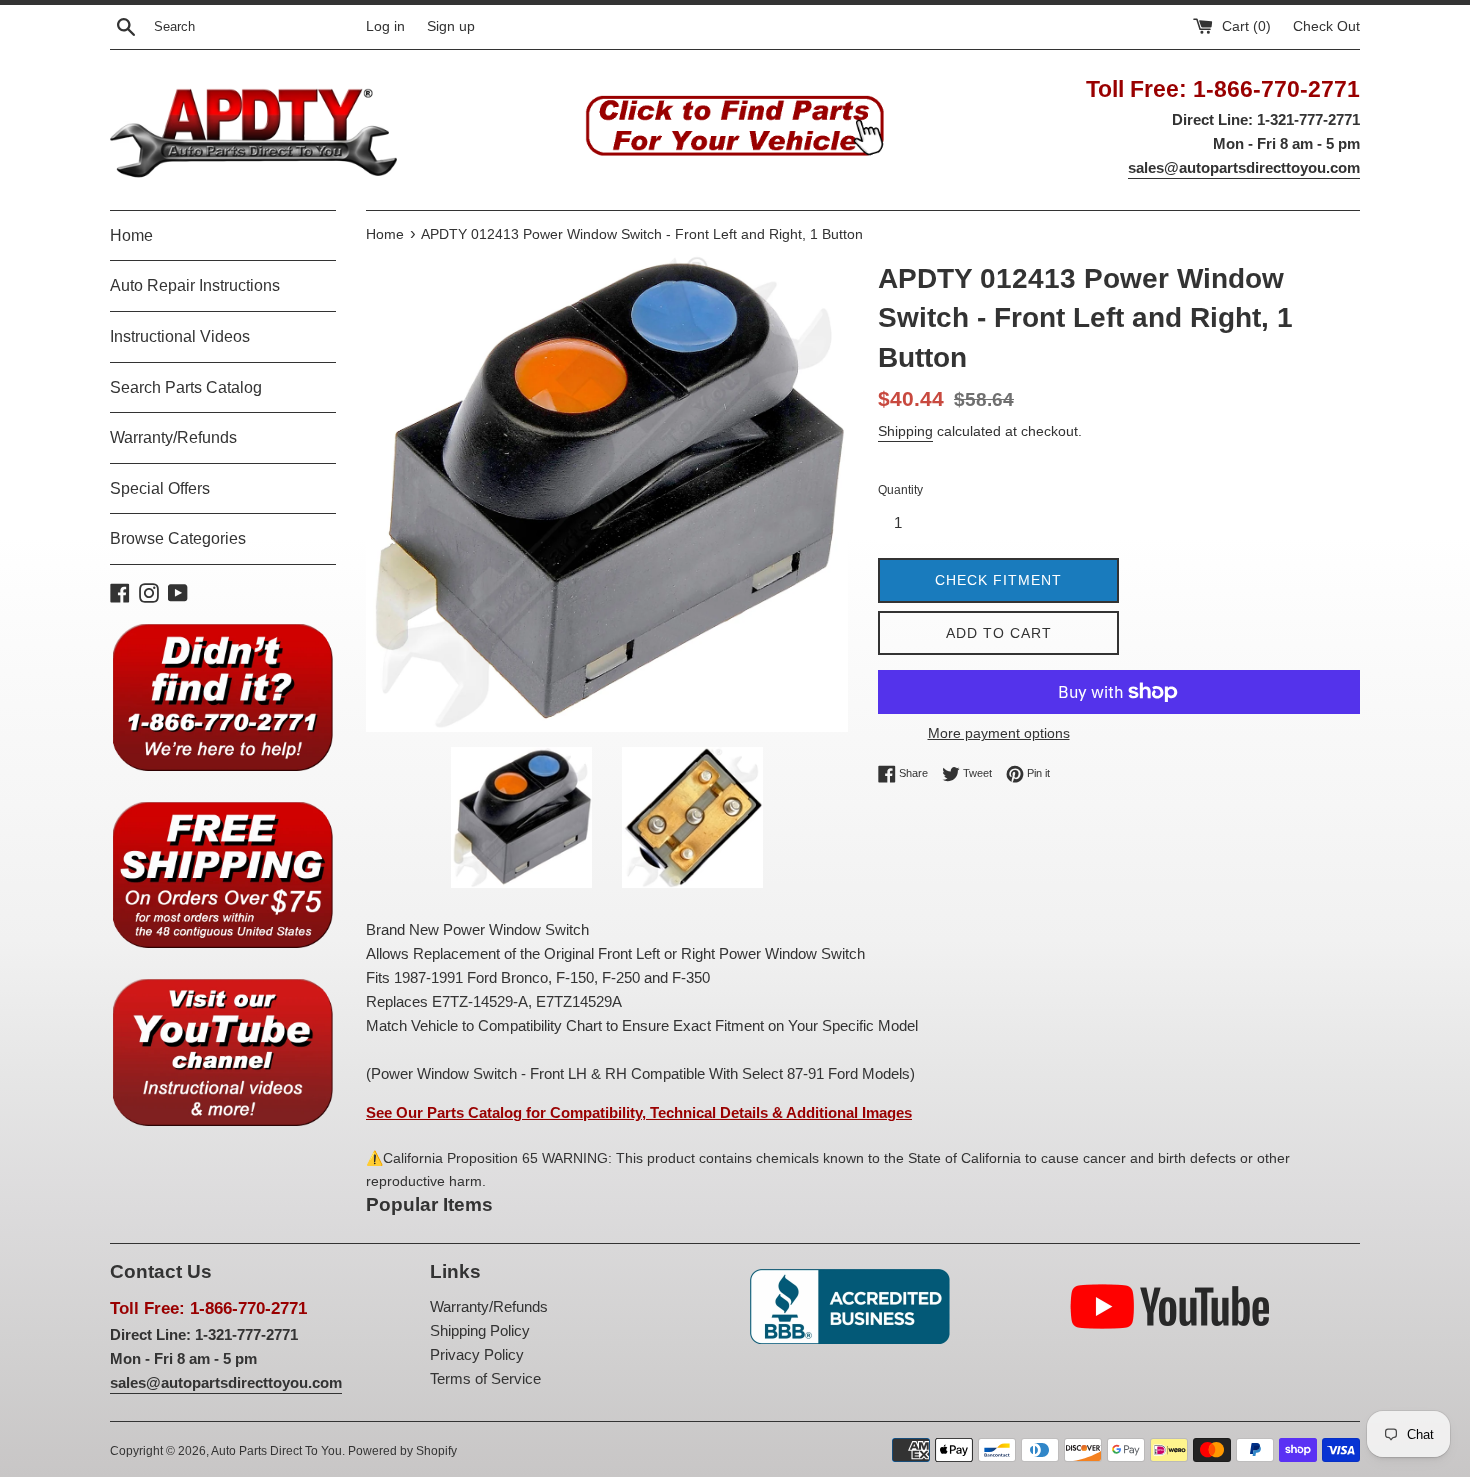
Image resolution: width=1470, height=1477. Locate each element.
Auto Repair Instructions (195, 285)
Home (131, 235)
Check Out (1326, 26)
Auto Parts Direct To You (276, 1451)
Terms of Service (485, 1378)
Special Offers (160, 488)
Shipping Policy (480, 1330)
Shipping (905, 431)
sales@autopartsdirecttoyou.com (1244, 167)
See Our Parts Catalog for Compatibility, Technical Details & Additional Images (639, 1112)
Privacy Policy (477, 1354)
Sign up (451, 26)
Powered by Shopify (402, 1451)
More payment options (999, 733)
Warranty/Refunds (173, 437)
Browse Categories (178, 538)
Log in (385, 26)
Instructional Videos (180, 336)
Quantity (900, 490)
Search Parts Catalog (186, 387)
